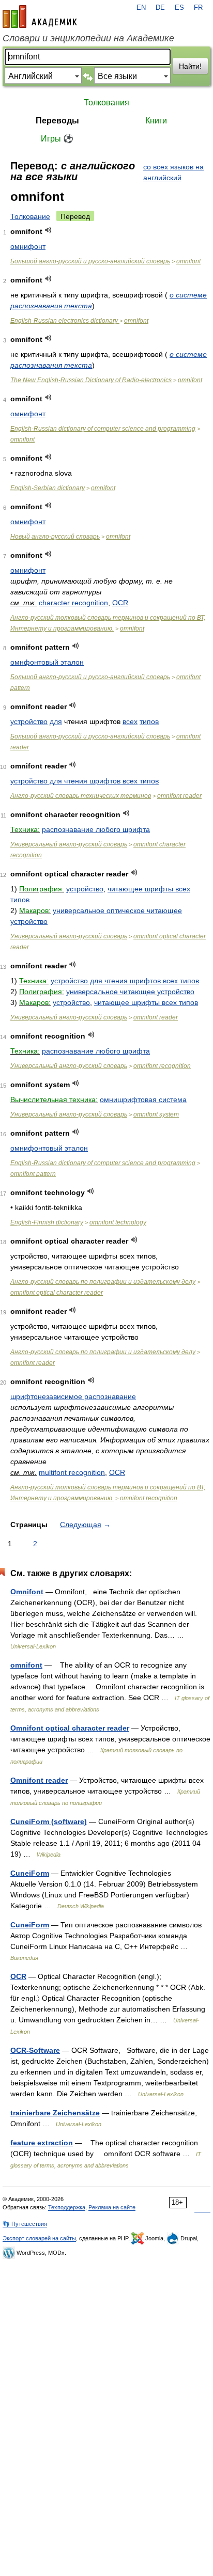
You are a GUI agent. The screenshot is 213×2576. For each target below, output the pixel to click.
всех (130, 721)
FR (198, 8)
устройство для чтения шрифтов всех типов (85, 781)
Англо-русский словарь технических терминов (81, 796)
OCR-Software (35, 2050)
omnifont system (156, 1114)
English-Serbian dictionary (48, 488)
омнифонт (28, 246)
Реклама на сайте (112, 2207)
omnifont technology (118, 1222)
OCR (120, 603)
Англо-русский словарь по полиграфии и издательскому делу (103, 1282)
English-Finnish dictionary (47, 1222)
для (56, 721)
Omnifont (27, 1592)
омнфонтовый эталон (47, 662)
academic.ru (40, 17)
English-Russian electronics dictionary (65, 321)
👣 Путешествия (25, 2224)
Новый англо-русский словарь (55, 537)
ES (179, 8)
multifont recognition (72, 1472)
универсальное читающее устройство (130, 992)
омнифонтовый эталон (49, 1148)
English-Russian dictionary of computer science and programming (103, 429)
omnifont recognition (162, 1066)
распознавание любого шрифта (96, 829)
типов (149, 721)
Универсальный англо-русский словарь (69, 844)
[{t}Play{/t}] (48, 230)
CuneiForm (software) (49, 1821)
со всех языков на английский (173, 172)
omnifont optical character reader (57, 1293)
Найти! (190, 66)
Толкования (106, 103)
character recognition (73, 603)
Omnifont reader (39, 1780)
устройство (29, 721)
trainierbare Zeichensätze (55, 2113)
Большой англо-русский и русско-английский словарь (90, 261)
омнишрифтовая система (143, 1099)
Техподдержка (67, 2207)
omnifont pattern (33, 1174)
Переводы (57, 121)
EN (141, 8)
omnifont (188, 261)
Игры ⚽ (57, 139)
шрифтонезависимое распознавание (73, 1396)
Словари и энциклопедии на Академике (88, 38)
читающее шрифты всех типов (146, 1002)
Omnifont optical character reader (70, 1728)
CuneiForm (30, 1873)
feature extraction (42, 2143)
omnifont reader (179, 796)
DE (160, 8)
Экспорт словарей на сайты (39, 2238)
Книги (156, 121)
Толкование (30, 216)
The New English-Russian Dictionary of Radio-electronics (91, 380)
